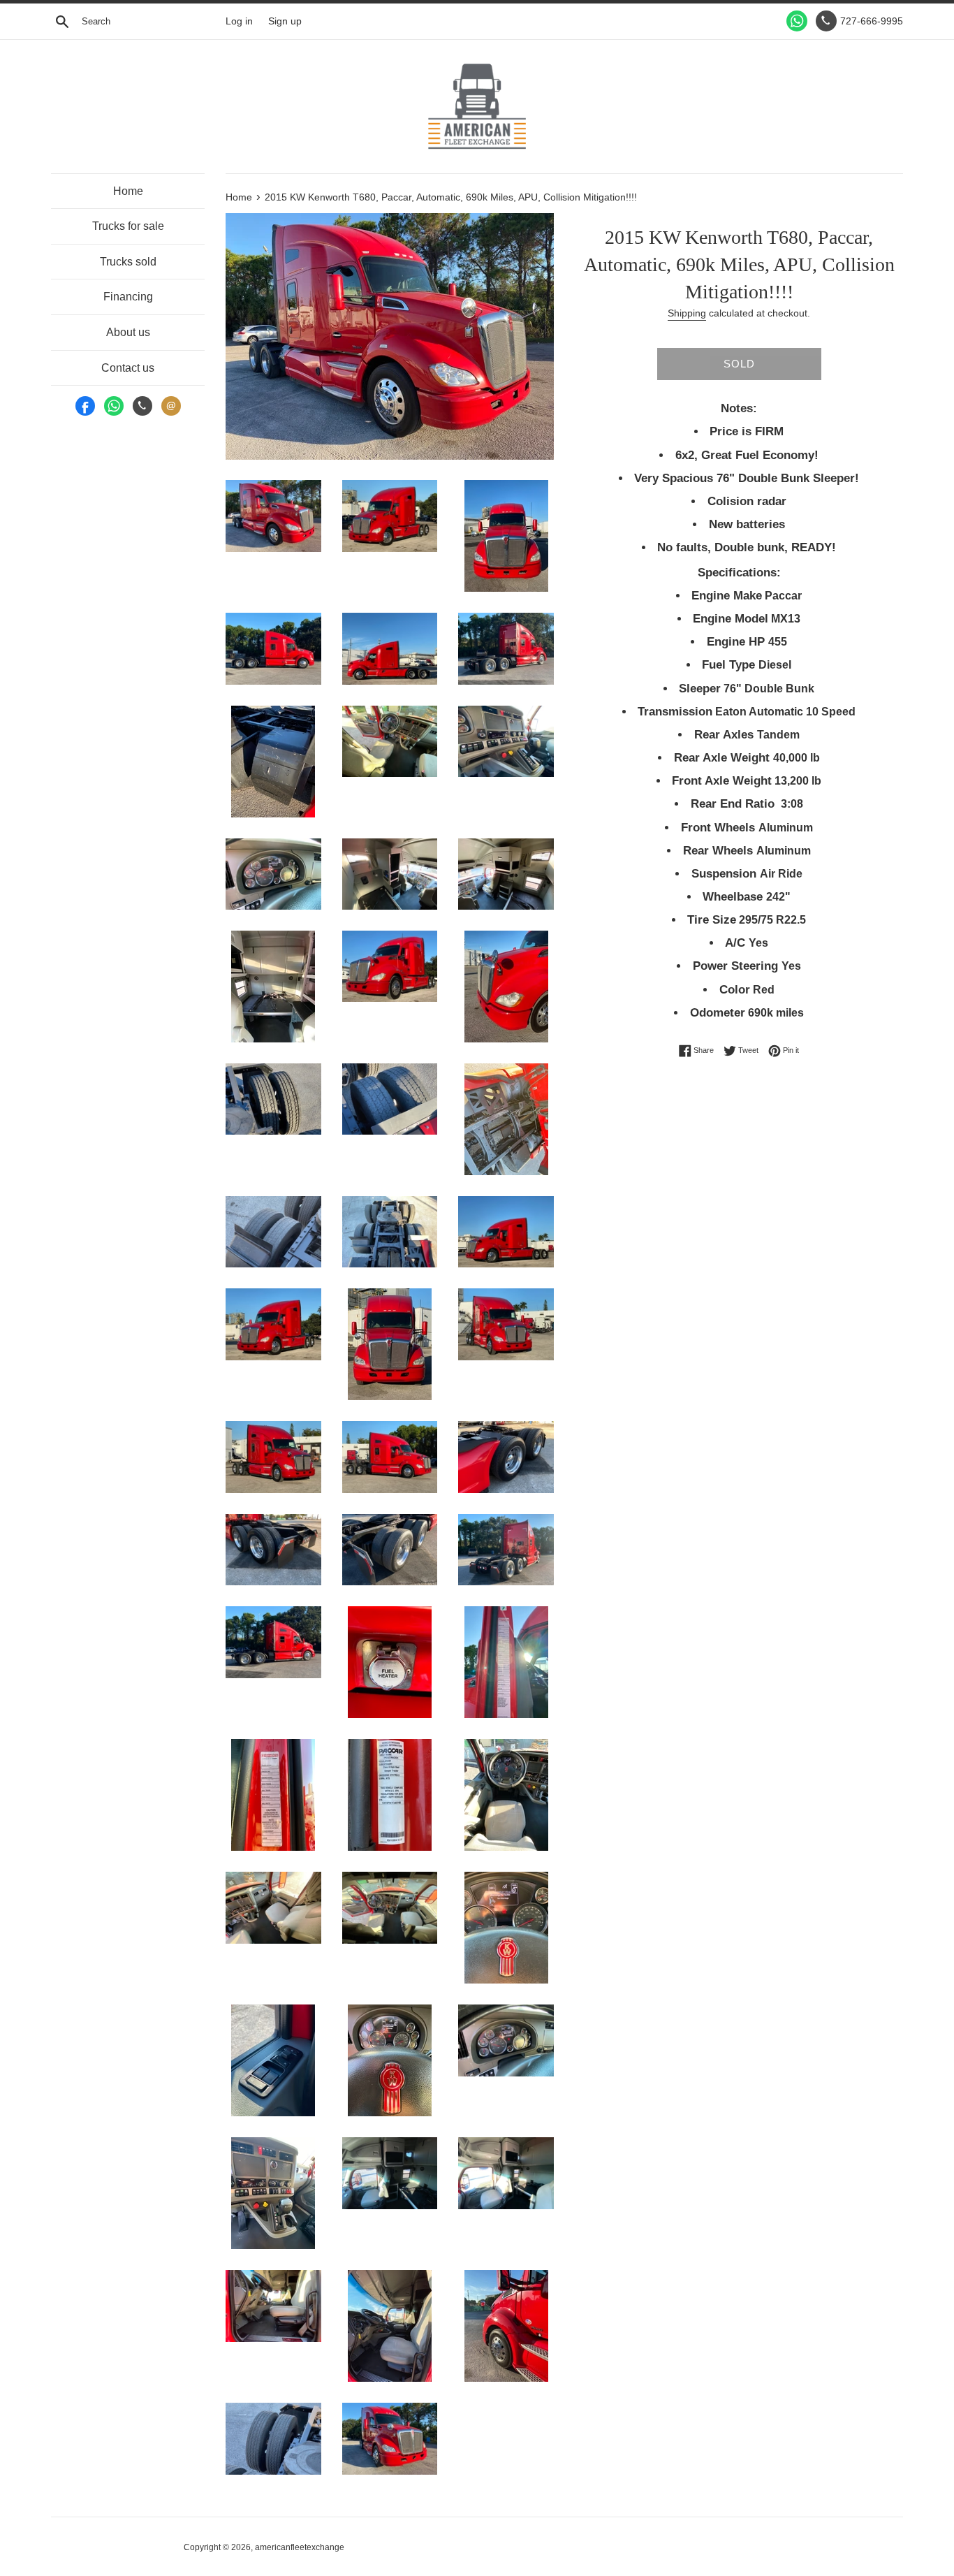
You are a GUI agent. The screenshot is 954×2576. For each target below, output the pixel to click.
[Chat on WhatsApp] (797, 21)
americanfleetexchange (300, 2547)
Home (128, 191)
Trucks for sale (128, 226)
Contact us (128, 368)
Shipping (687, 313)
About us (128, 332)
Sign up (285, 21)
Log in (239, 21)
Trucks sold (128, 262)
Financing (128, 297)
